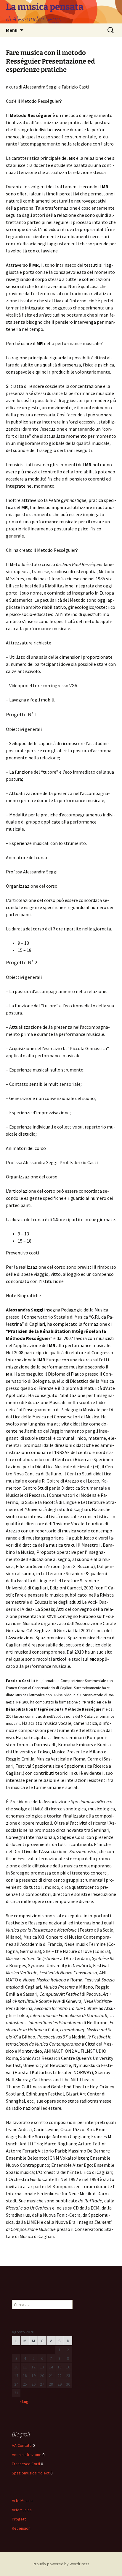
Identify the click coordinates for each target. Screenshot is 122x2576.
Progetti (19, 2519)
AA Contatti (22, 2445)
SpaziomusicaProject (31, 2473)
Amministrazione (27, 2455)
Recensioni (22, 2528)
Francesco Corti (26, 2464)
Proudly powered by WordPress (61, 2564)
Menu (12, 30)
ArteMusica (22, 2510)
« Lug (24, 2401)
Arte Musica (22, 2501)
